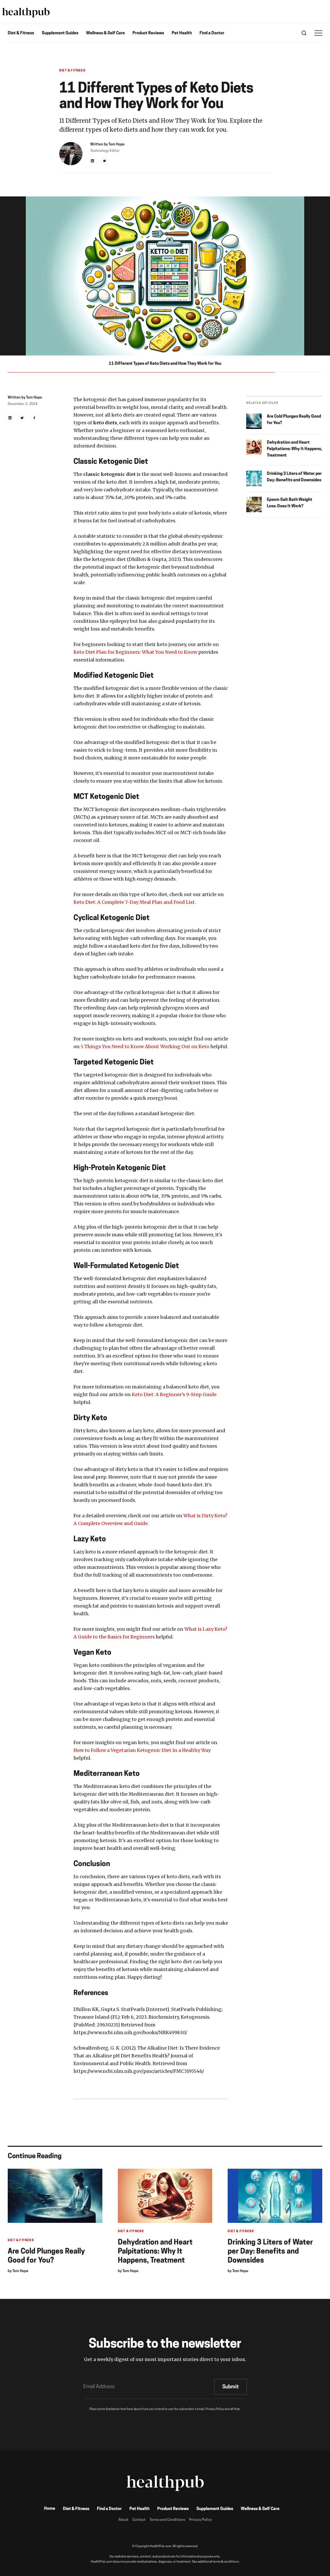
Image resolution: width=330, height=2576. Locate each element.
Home (50, 2509)
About (123, 2520)
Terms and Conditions (167, 2520)
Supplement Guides (60, 33)
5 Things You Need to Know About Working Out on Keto (145, 1046)
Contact (139, 2520)
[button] (318, 33)
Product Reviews (148, 33)
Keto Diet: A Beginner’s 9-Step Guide (174, 1394)
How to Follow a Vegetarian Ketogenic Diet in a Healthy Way (142, 1750)
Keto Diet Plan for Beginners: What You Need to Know (135, 652)
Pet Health (182, 33)
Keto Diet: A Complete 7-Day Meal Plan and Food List (134, 902)
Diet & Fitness (21, 33)
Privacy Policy (200, 2520)
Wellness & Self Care (105, 33)
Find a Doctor (212, 33)
